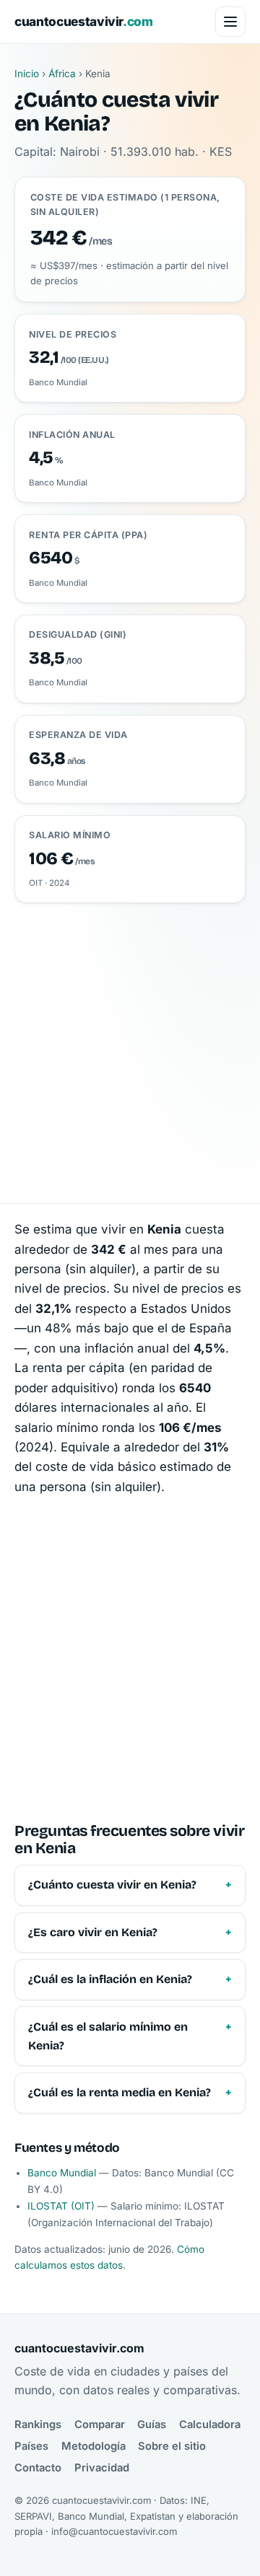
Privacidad (102, 2468)
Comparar (100, 2425)
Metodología (94, 2446)
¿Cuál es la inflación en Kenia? (110, 1979)
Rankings (38, 2425)
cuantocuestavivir (84, 21)
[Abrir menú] (230, 22)
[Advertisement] (130, 1040)
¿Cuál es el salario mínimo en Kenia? (108, 2036)
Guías (152, 2425)
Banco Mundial (62, 2173)
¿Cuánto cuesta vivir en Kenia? (112, 1885)
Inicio (27, 74)
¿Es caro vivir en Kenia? (93, 1932)
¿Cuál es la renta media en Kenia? (120, 2092)
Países (31, 2446)
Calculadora (210, 2425)
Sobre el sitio (172, 2446)
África (62, 74)
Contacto (38, 2468)
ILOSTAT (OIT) (61, 2206)
